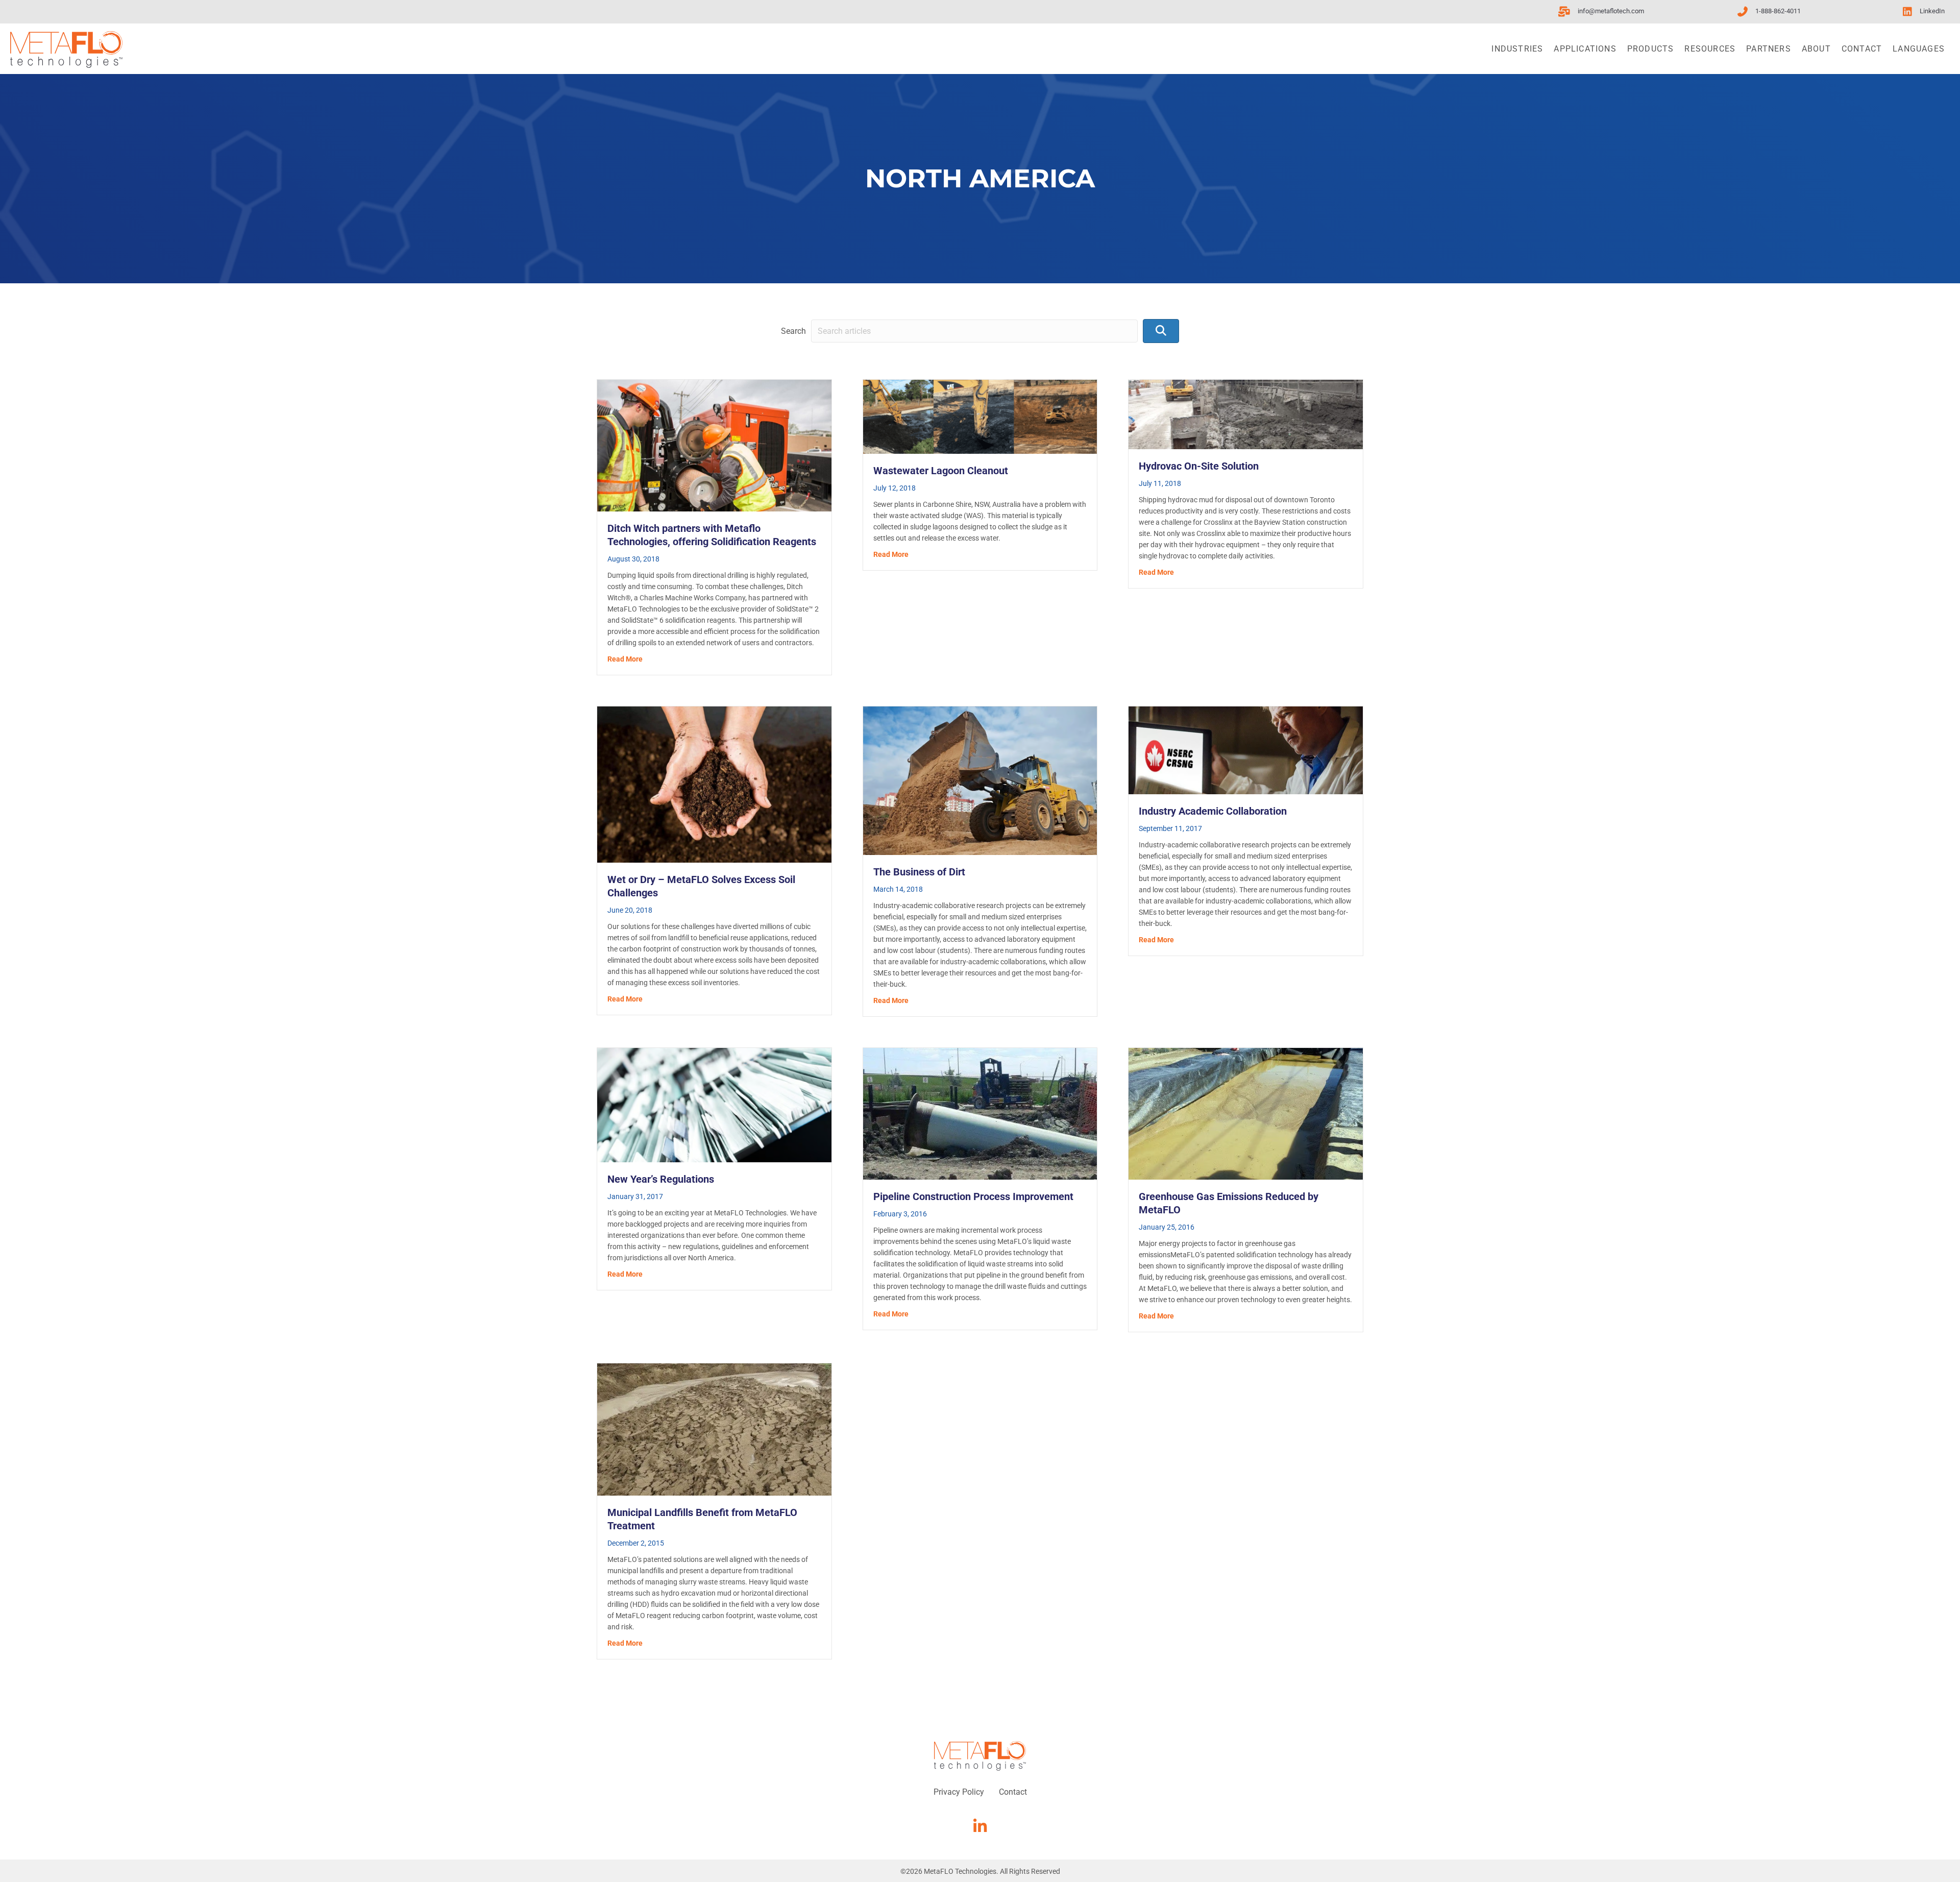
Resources (1710, 49)
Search (793, 331)
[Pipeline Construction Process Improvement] (980, 1113)
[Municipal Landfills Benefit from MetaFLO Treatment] (714, 1429)
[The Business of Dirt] (980, 780)
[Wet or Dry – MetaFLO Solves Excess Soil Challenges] (714, 784)
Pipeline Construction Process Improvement (973, 1196)
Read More (625, 659)
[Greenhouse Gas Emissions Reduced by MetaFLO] (1246, 1113)
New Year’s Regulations (661, 1179)
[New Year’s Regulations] (714, 1104)
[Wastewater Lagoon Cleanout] (980, 416)
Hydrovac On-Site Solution (1199, 466)
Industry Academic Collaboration (1213, 811)
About (1816, 49)
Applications (1585, 49)
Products (1651, 49)
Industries (1517, 49)
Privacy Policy (959, 1792)
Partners (1769, 49)
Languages (1919, 49)
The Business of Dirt (919, 872)
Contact (1862, 49)
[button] (1161, 331)
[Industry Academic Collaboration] (1246, 750)
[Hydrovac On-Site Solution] (1246, 414)
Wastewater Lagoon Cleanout (941, 471)
